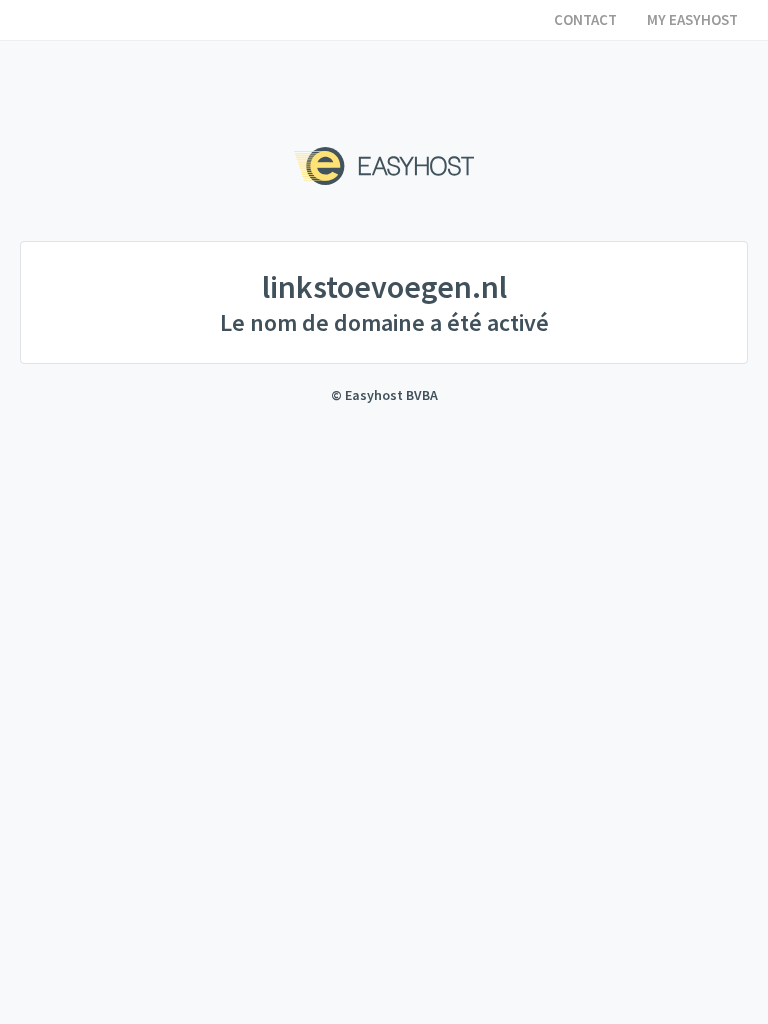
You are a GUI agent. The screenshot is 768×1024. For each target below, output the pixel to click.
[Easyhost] (384, 166)
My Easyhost (692, 19)
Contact (585, 19)
